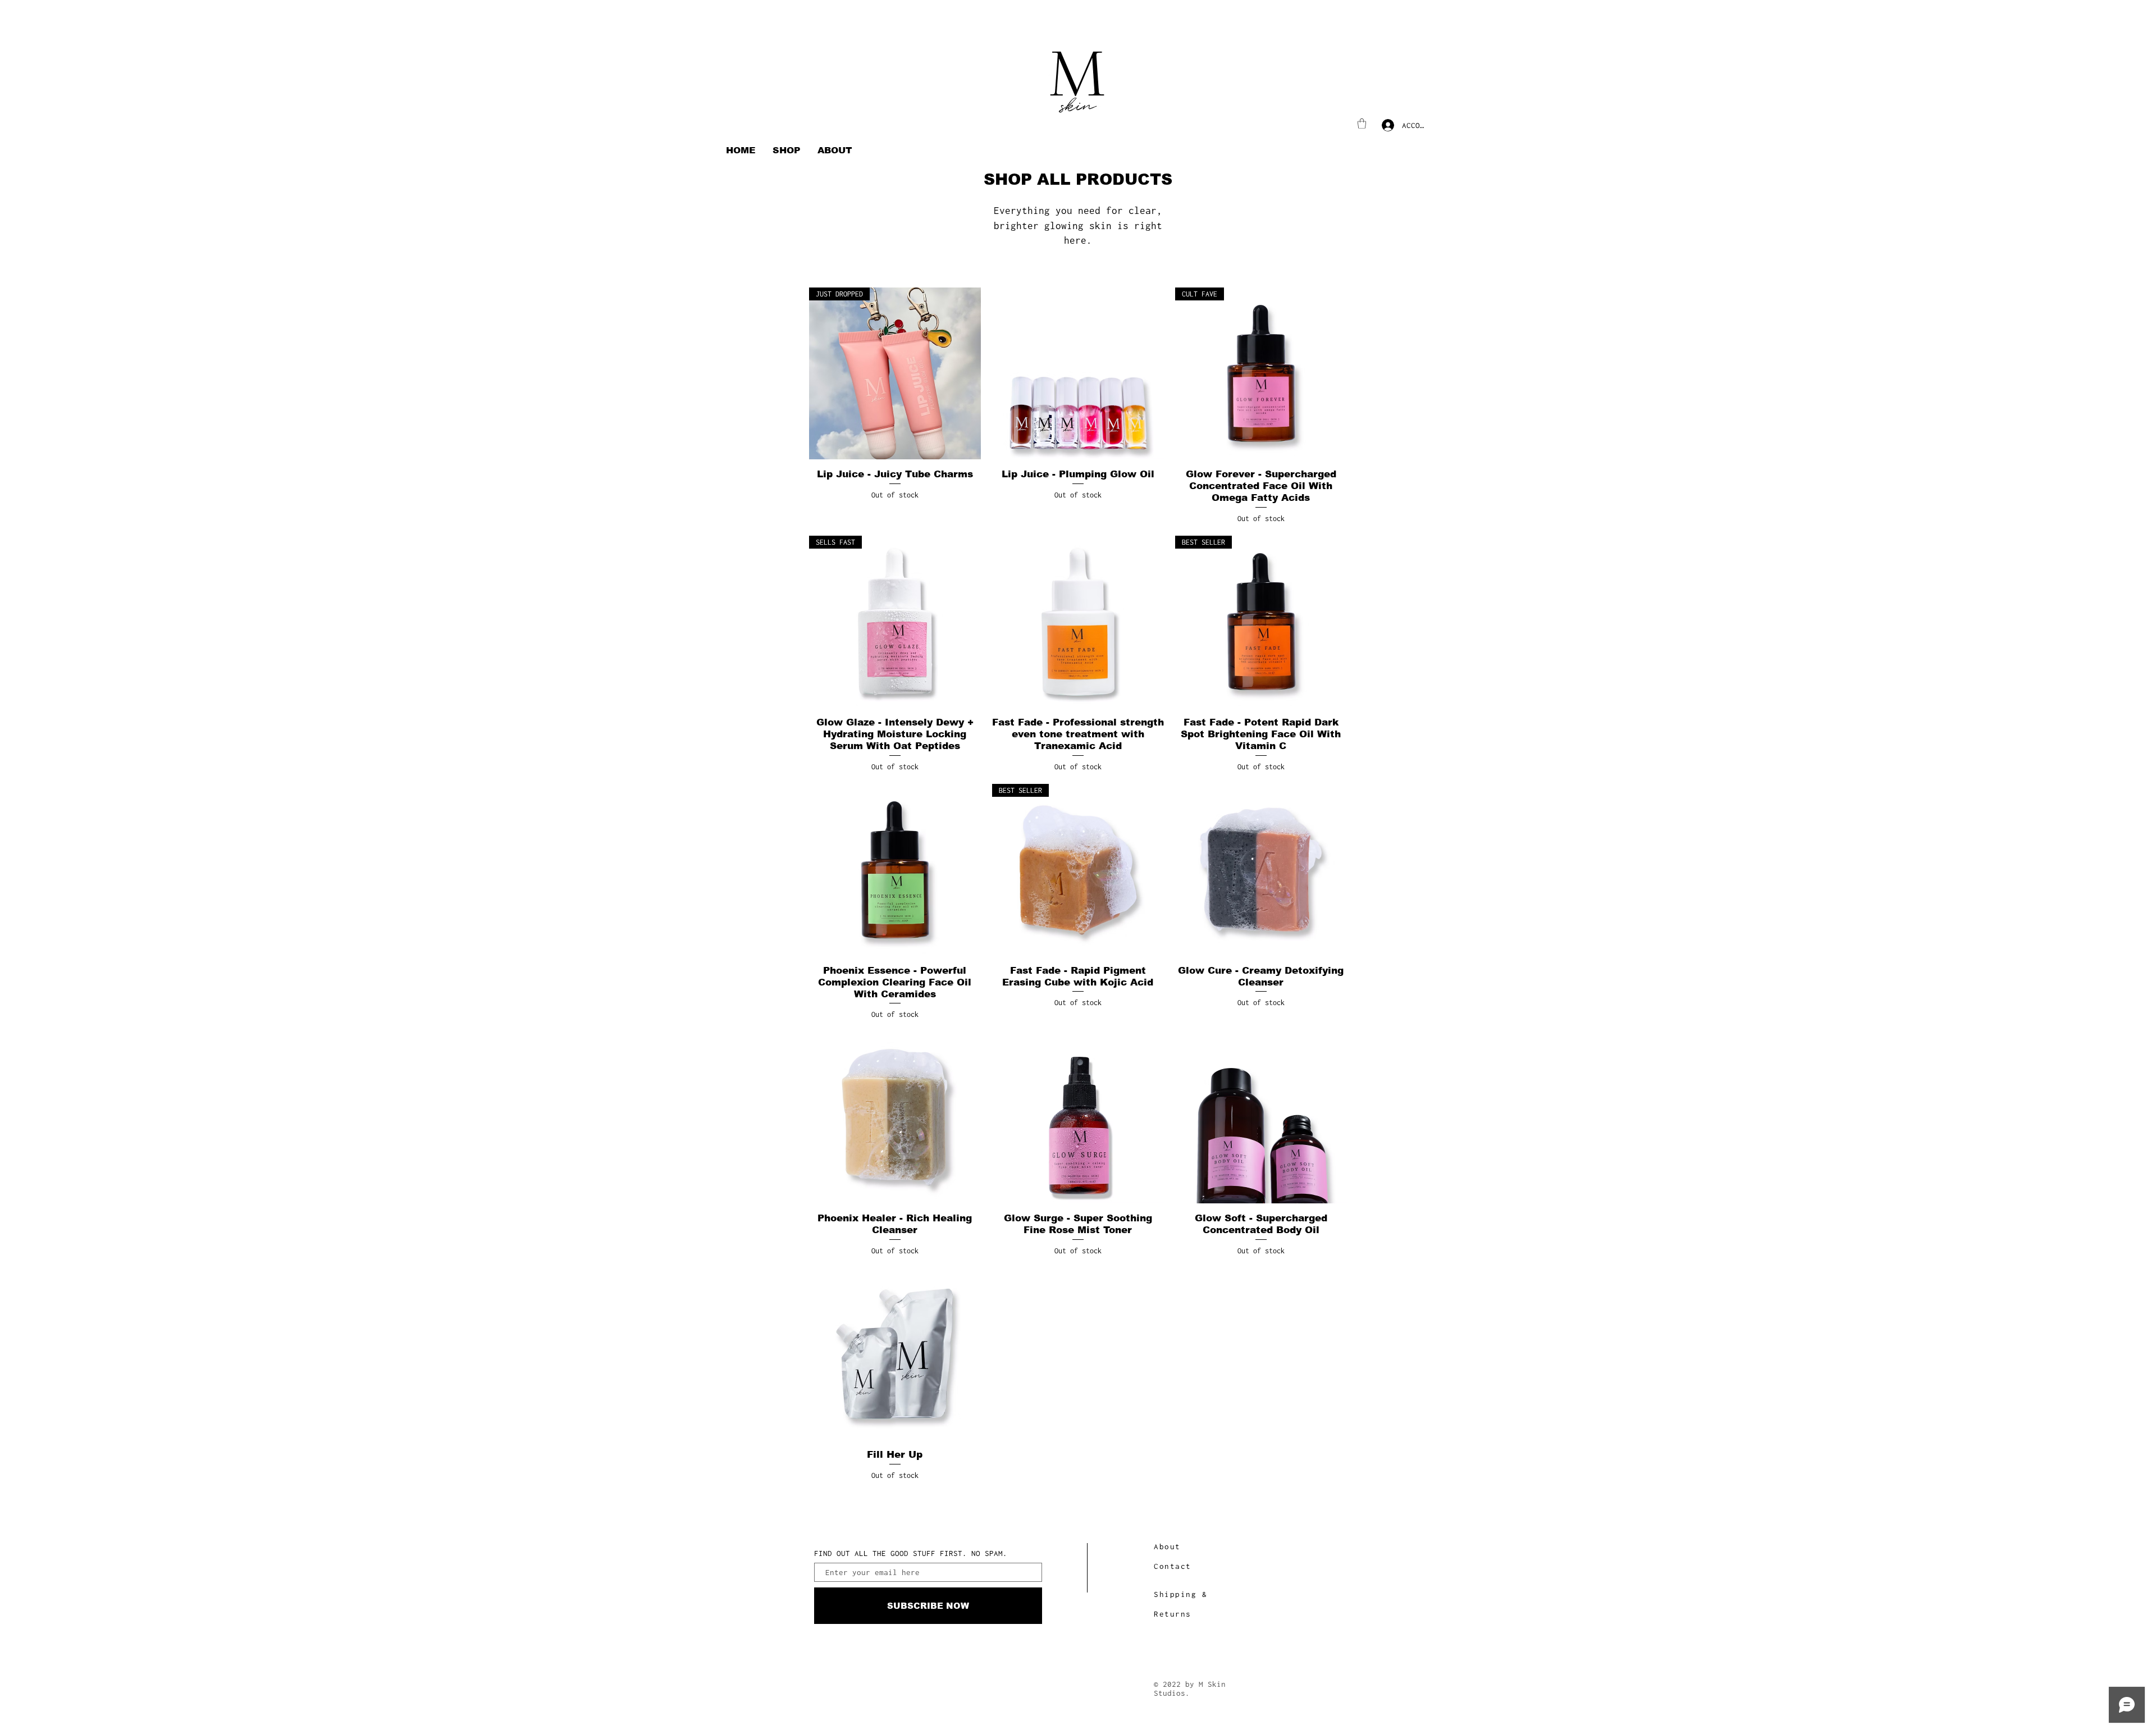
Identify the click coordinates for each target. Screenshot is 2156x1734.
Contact (1173, 1566)
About (1167, 1546)
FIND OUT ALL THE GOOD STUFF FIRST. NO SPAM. (911, 1553)
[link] (1362, 124)
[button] (787, 150)
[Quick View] (1078, 373)
